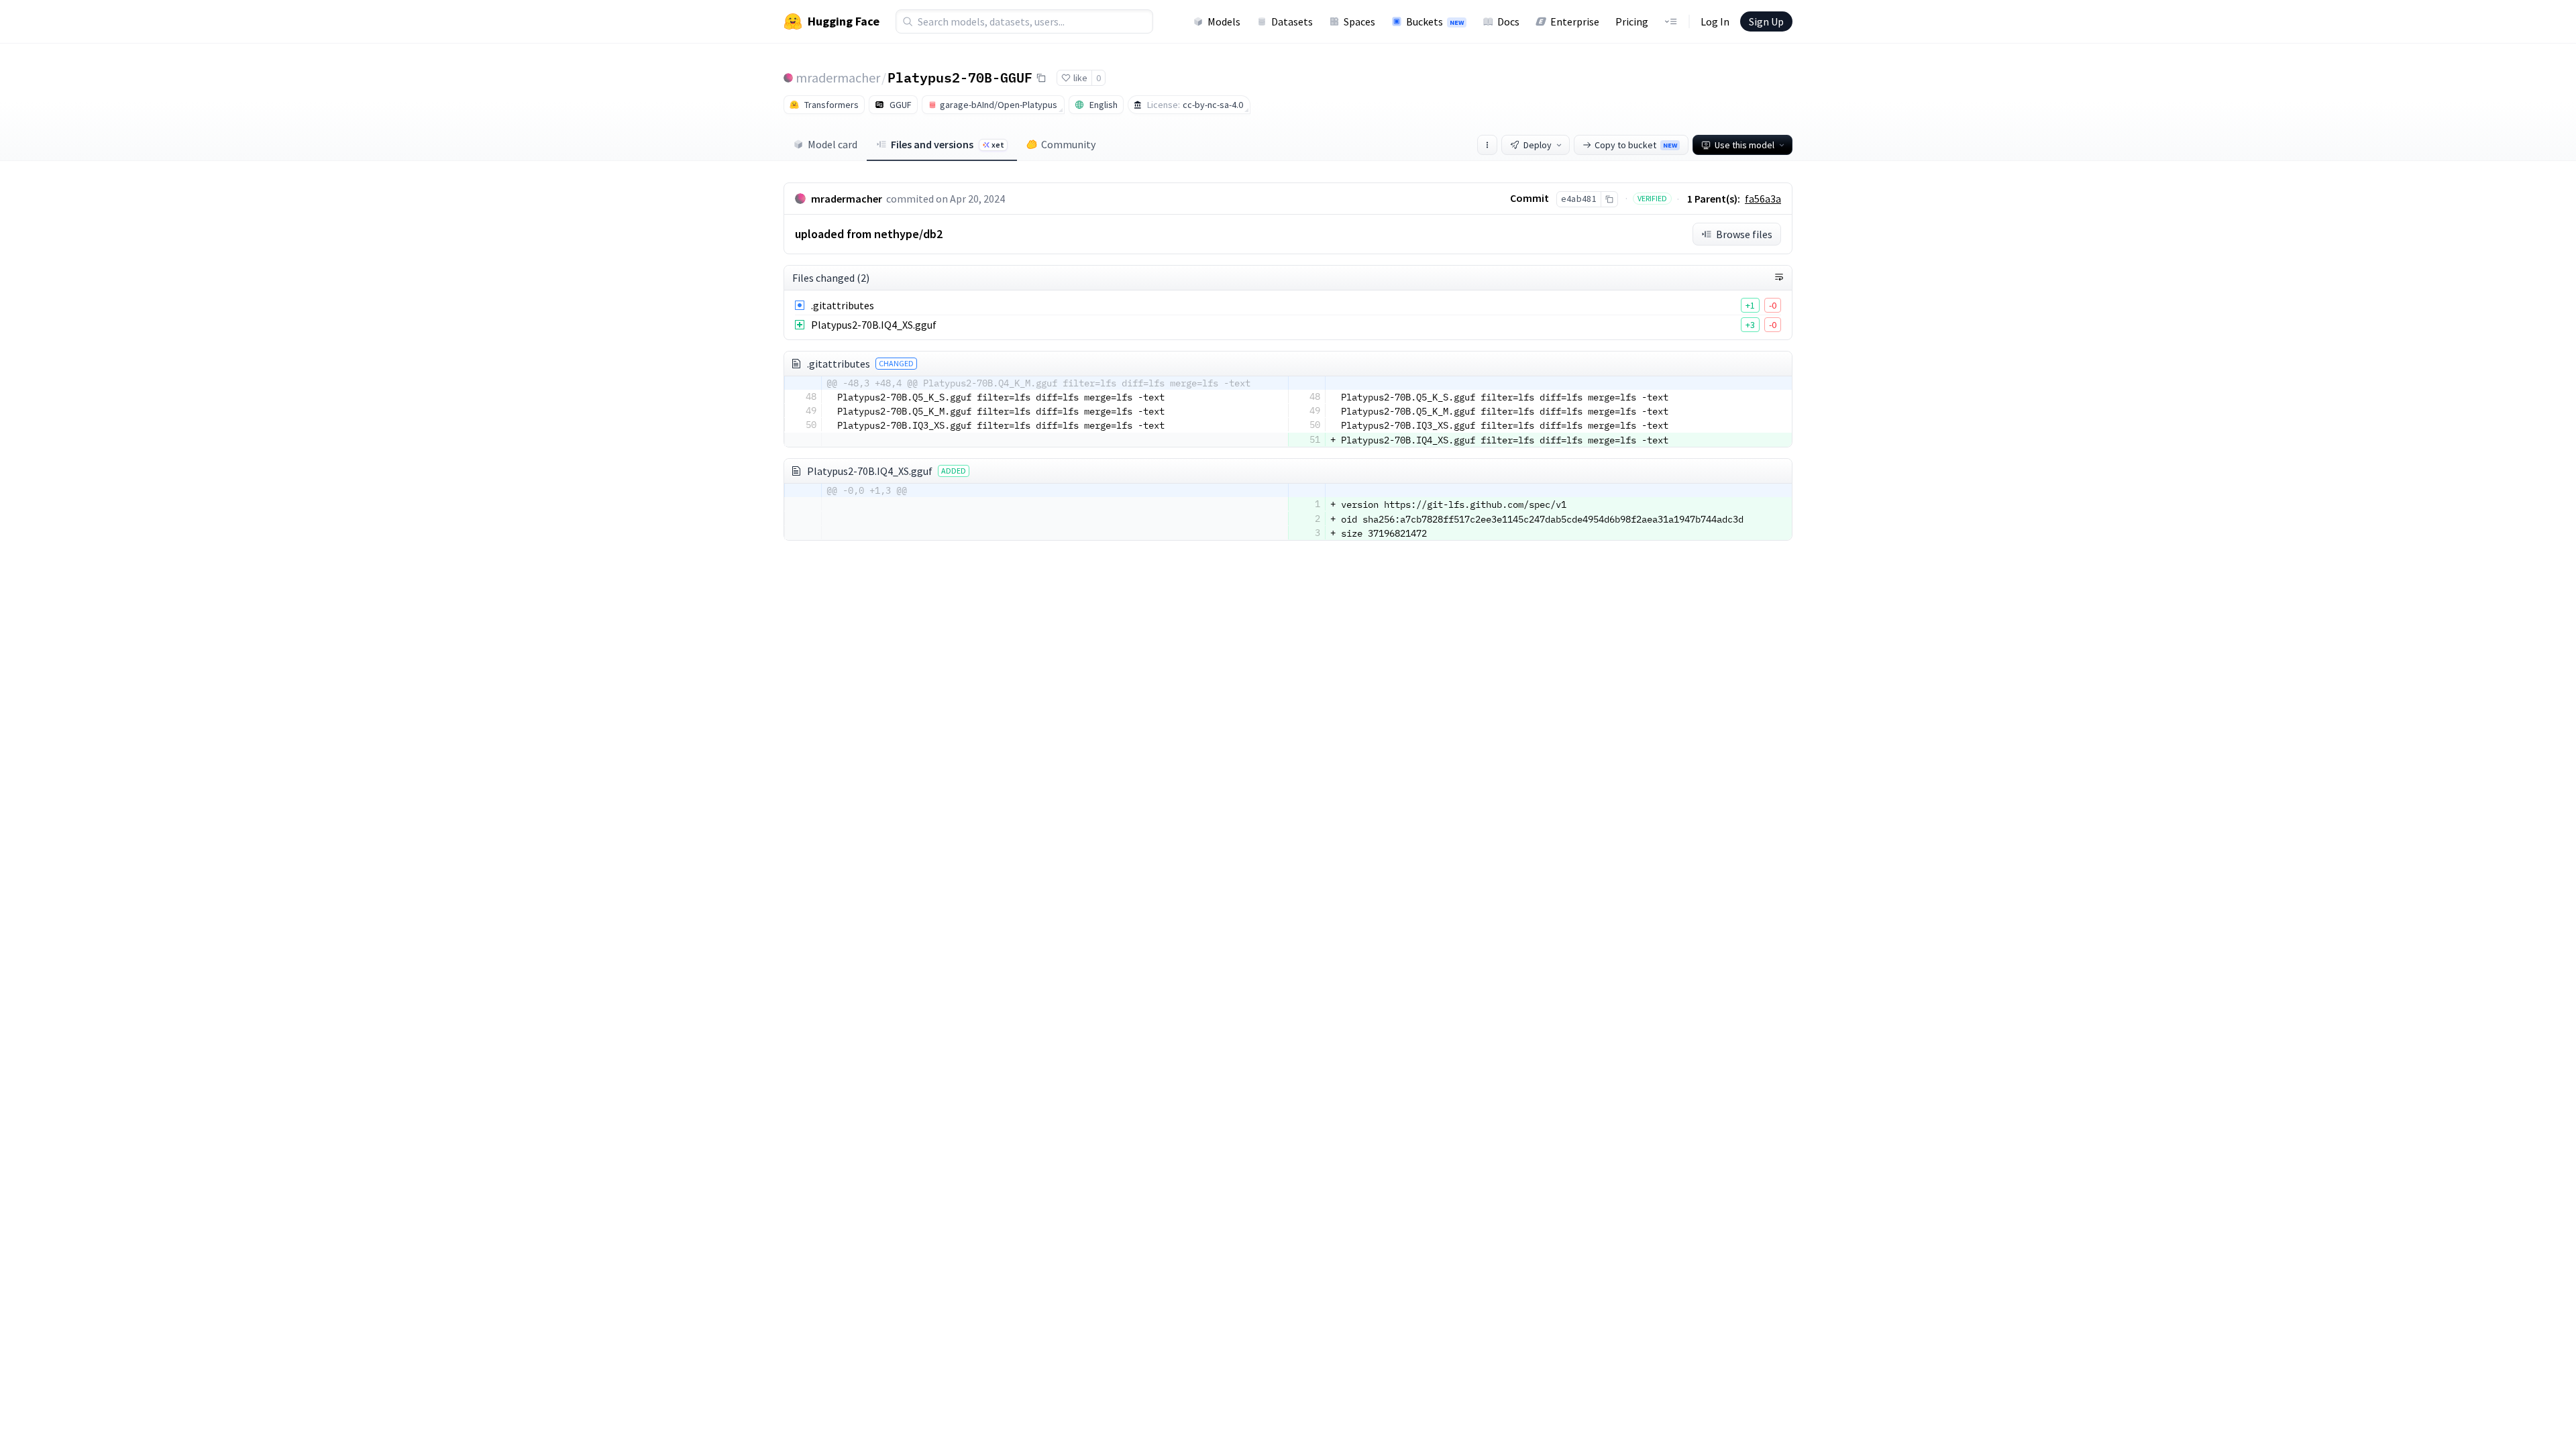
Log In (1715, 21)
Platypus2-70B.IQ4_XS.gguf (874, 325)
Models (1224, 21)
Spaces (1359, 21)
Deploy (1538, 145)
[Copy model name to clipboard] (1041, 78)
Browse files (1744, 234)
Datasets (1292, 21)
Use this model (1745, 145)
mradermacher (838, 77)
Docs (1508, 21)
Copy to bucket (1636, 145)
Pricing (1632, 21)
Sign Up (1766, 21)
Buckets (1435, 21)
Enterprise (1575, 21)
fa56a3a (1763, 199)
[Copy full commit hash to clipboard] (1609, 199)
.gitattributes (843, 305)
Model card (833, 144)
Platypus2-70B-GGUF (960, 77)
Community (1068, 144)
